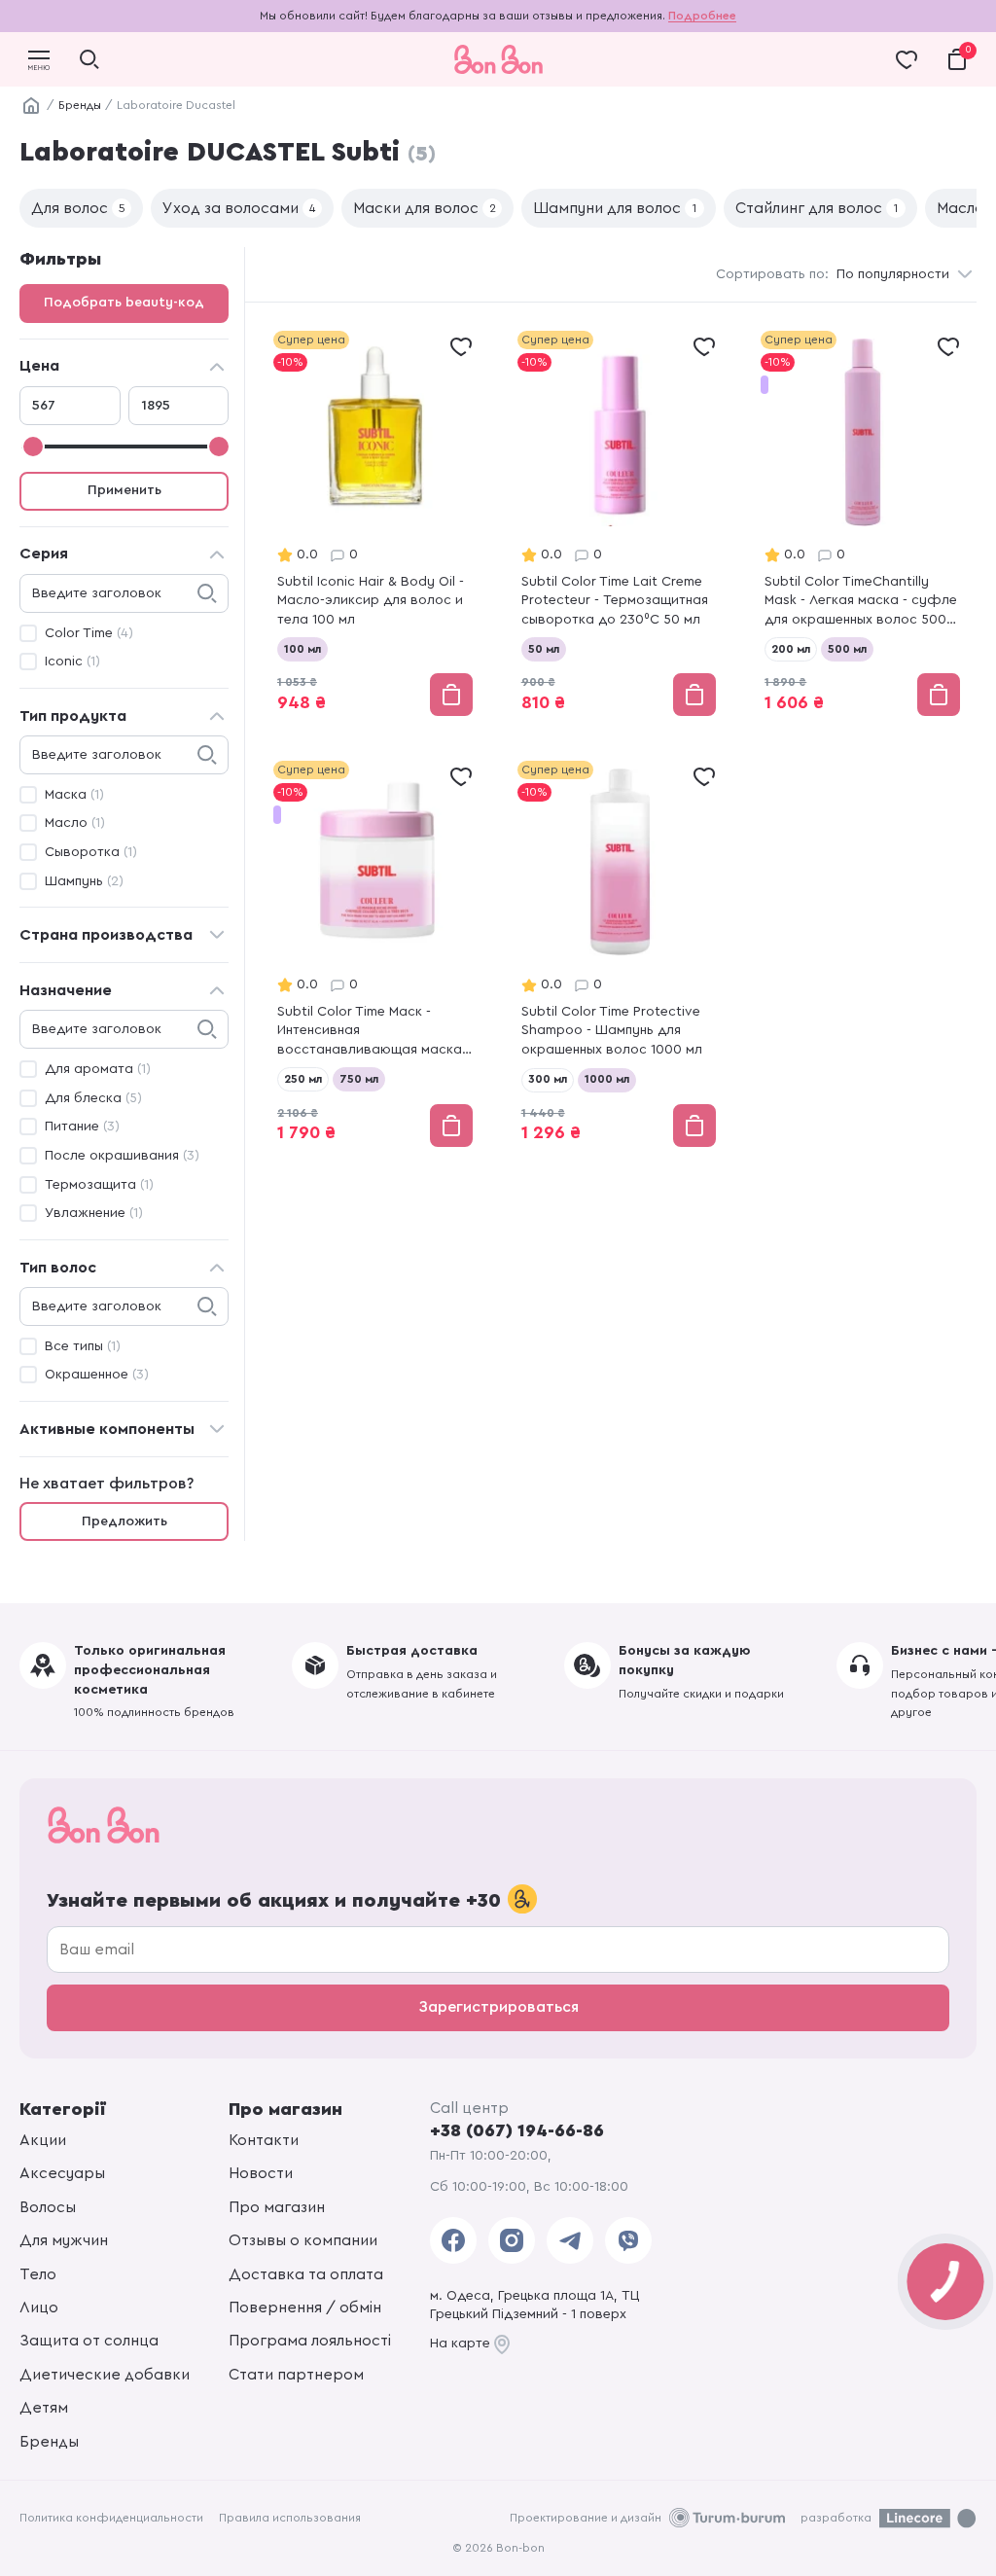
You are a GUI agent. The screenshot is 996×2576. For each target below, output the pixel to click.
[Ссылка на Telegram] (570, 2240)
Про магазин (277, 2207)
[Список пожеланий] (461, 346)
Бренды (80, 105)
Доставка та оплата (306, 2274)
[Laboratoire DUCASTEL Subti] (375, 525)
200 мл (791, 649)
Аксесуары (62, 2173)
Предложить (124, 1521)
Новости (261, 2173)
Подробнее (702, 16)
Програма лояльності (310, 2341)
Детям (44, 2408)
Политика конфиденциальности (111, 2518)
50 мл (544, 649)
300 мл (548, 1079)
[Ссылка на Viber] (628, 2240)
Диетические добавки (105, 2375)
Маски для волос (425, 208)
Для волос (78, 208)
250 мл (303, 1079)
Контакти (264, 2140)
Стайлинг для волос (817, 208)
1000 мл (607, 1079)
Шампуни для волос (615, 208)
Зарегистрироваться (498, 2007)
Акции (43, 2140)
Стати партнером (296, 2375)
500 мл (847, 649)
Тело (38, 2274)
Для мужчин (64, 2240)
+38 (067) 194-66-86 (517, 2130)
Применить (124, 490)
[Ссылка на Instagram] (512, 2240)
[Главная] (31, 106)
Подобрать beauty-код (124, 303)
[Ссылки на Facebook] (453, 2240)
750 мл (359, 1079)
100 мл (302, 649)
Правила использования (290, 2518)
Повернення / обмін (305, 2308)
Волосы (48, 2207)
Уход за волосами (239, 208)
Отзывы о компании (303, 2240)
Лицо (39, 2308)
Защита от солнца (89, 2341)
